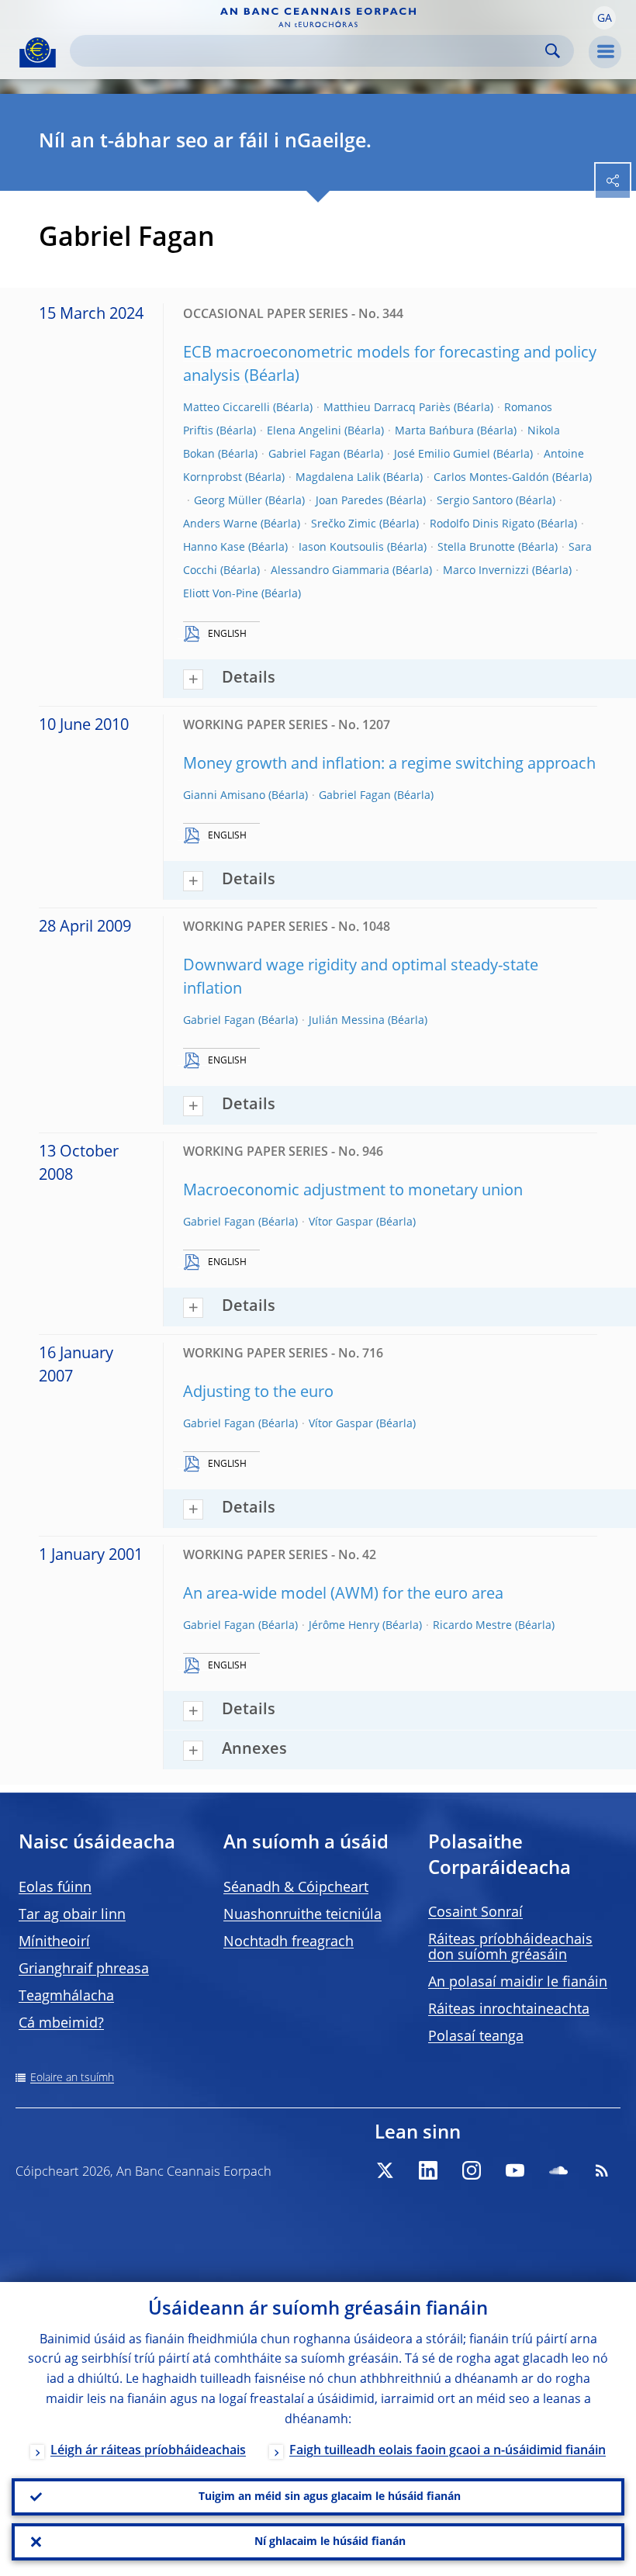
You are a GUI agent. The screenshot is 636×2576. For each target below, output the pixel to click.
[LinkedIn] (428, 2170)
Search (553, 51)
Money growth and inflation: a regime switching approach (389, 765)
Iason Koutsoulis (341, 548)
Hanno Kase (214, 548)
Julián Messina (347, 1021)
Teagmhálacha (66, 1997)
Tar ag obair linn (72, 1915)
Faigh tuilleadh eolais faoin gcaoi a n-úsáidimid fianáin (448, 2451)
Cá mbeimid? (61, 2024)
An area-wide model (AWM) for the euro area (343, 1595)
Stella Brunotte (476, 548)
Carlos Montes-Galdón (491, 478)
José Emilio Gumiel (442, 455)
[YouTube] (515, 2170)
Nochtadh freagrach (289, 1942)
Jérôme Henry (344, 1626)
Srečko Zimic (344, 524)
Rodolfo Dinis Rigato (482, 524)
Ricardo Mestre (472, 1626)
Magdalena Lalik (338, 478)
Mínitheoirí (54, 1942)
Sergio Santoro (475, 501)
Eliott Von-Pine (221, 594)
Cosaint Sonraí (475, 1913)
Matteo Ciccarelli (226, 408)
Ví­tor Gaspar (341, 1222)
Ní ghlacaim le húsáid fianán (330, 2542)
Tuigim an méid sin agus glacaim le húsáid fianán (330, 2497)
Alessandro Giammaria (330, 571)
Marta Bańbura (434, 431)
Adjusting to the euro (258, 1393)
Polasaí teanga (476, 2037)
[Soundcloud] (558, 2170)
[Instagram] (472, 2170)
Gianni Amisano (224, 796)
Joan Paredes (349, 501)
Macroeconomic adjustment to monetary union (353, 1191)
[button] (604, 18)
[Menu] (605, 52)
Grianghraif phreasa (84, 1969)
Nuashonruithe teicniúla (302, 1915)
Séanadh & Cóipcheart (296, 1888)
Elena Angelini (304, 431)
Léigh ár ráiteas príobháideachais (148, 2451)
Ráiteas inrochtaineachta (509, 2010)
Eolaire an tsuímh (72, 2078)
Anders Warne (220, 524)
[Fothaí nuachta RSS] (602, 2170)
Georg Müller (228, 501)
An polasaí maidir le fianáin (518, 1983)
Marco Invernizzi (486, 571)
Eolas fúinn (55, 1888)
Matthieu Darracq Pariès (387, 408)
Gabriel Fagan (304, 455)
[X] (385, 2170)
